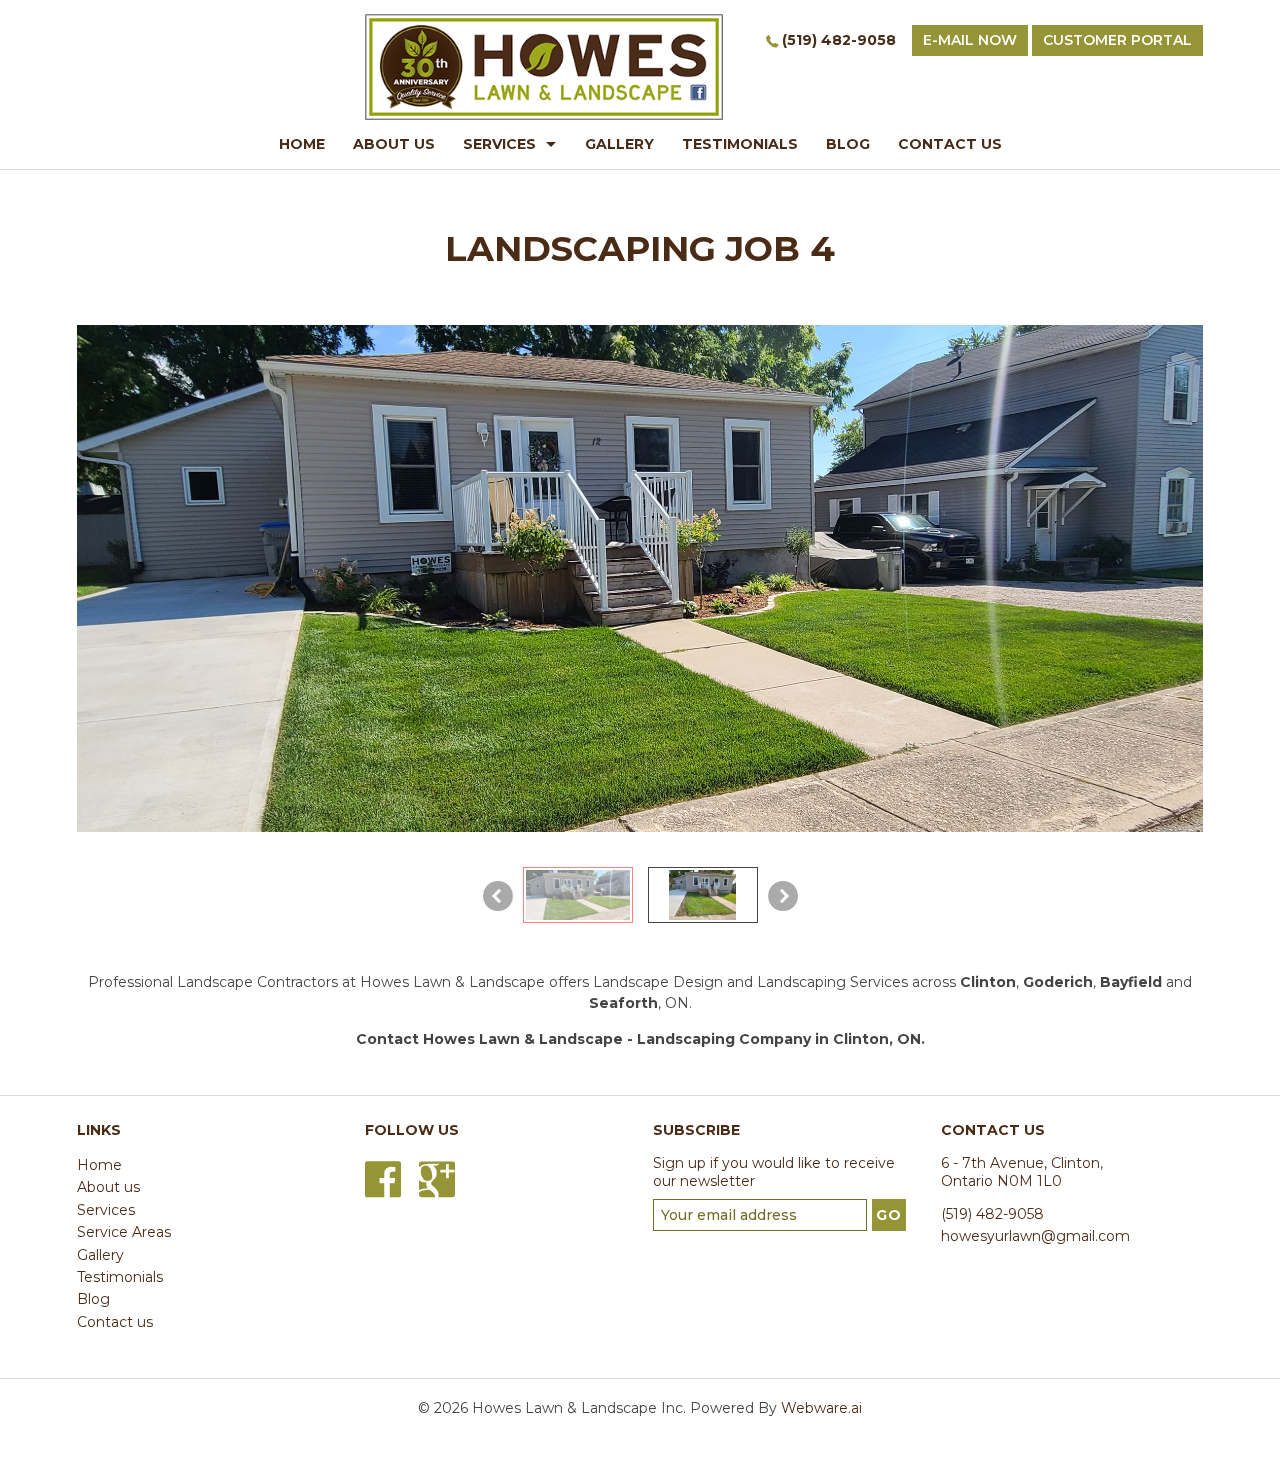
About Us (394, 144)
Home (99, 1165)
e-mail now (970, 40)
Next (783, 896)
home (302, 144)
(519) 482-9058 (839, 40)
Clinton (988, 982)
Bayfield (1131, 982)
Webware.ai (821, 1408)
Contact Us (950, 144)
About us (108, 1187)
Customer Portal (1117, 40)
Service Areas (124, 1232)
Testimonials (740, 144)
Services (499, 144)
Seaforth (623, 1003)
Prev (498, 896)
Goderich (1058, 982)
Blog (848, 144)
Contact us (115, 1322)
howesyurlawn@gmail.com (1035, 1236)
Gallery (619, 144)
